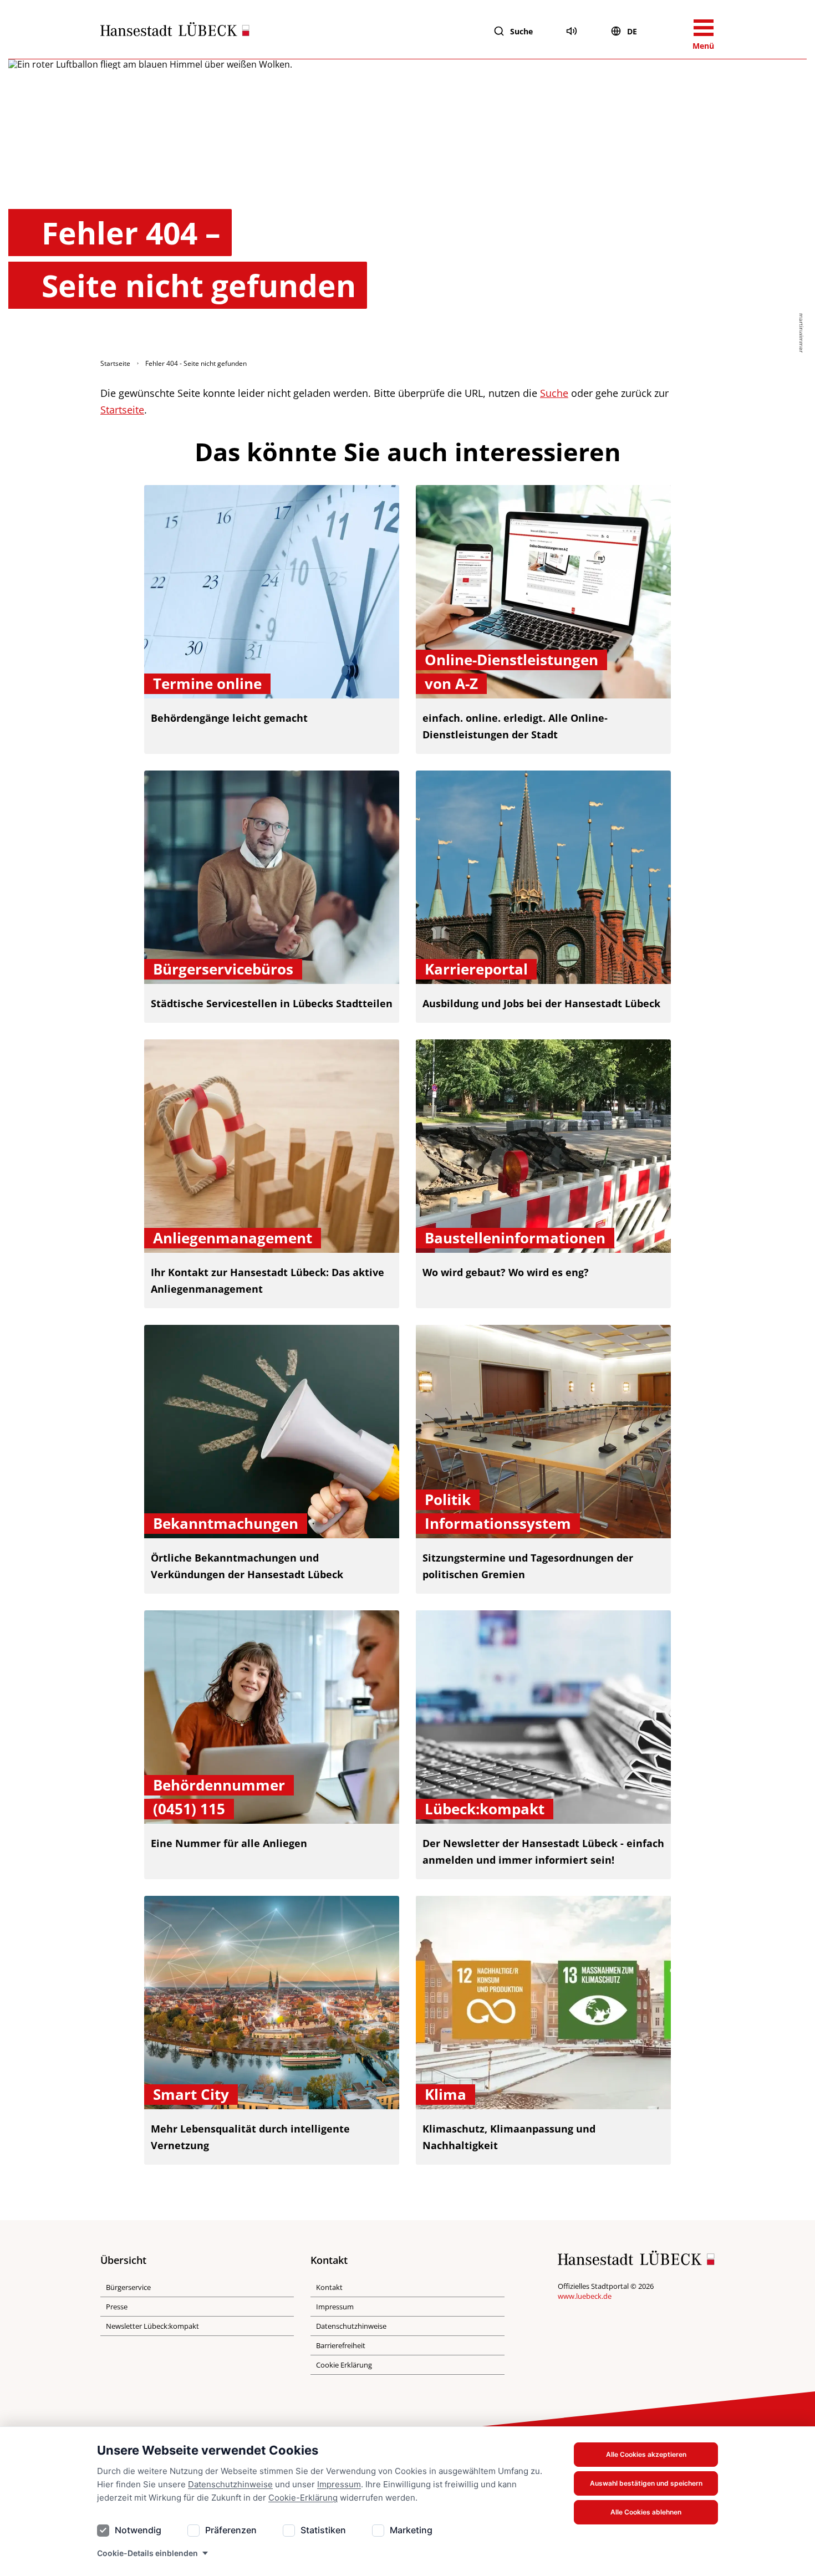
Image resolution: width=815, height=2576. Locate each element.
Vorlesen (572, 31)
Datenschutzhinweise (230, 2484)
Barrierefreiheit (341, 2345)
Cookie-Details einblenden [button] (147, 2553)
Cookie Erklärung (344, 2365)
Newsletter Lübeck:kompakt (152, 2326)
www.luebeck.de (585, 2296)
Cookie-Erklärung (303, 2498)
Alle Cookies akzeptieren (646, 2454)
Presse (117, 2307)
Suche (521, 31)
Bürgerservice (128, 2287)
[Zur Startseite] (175, 32)
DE (632, 31)
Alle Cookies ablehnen (646, 2512)
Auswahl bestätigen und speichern (646, 2483)
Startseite (115, 363)
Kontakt (329, 2287)
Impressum (339, 2484)
